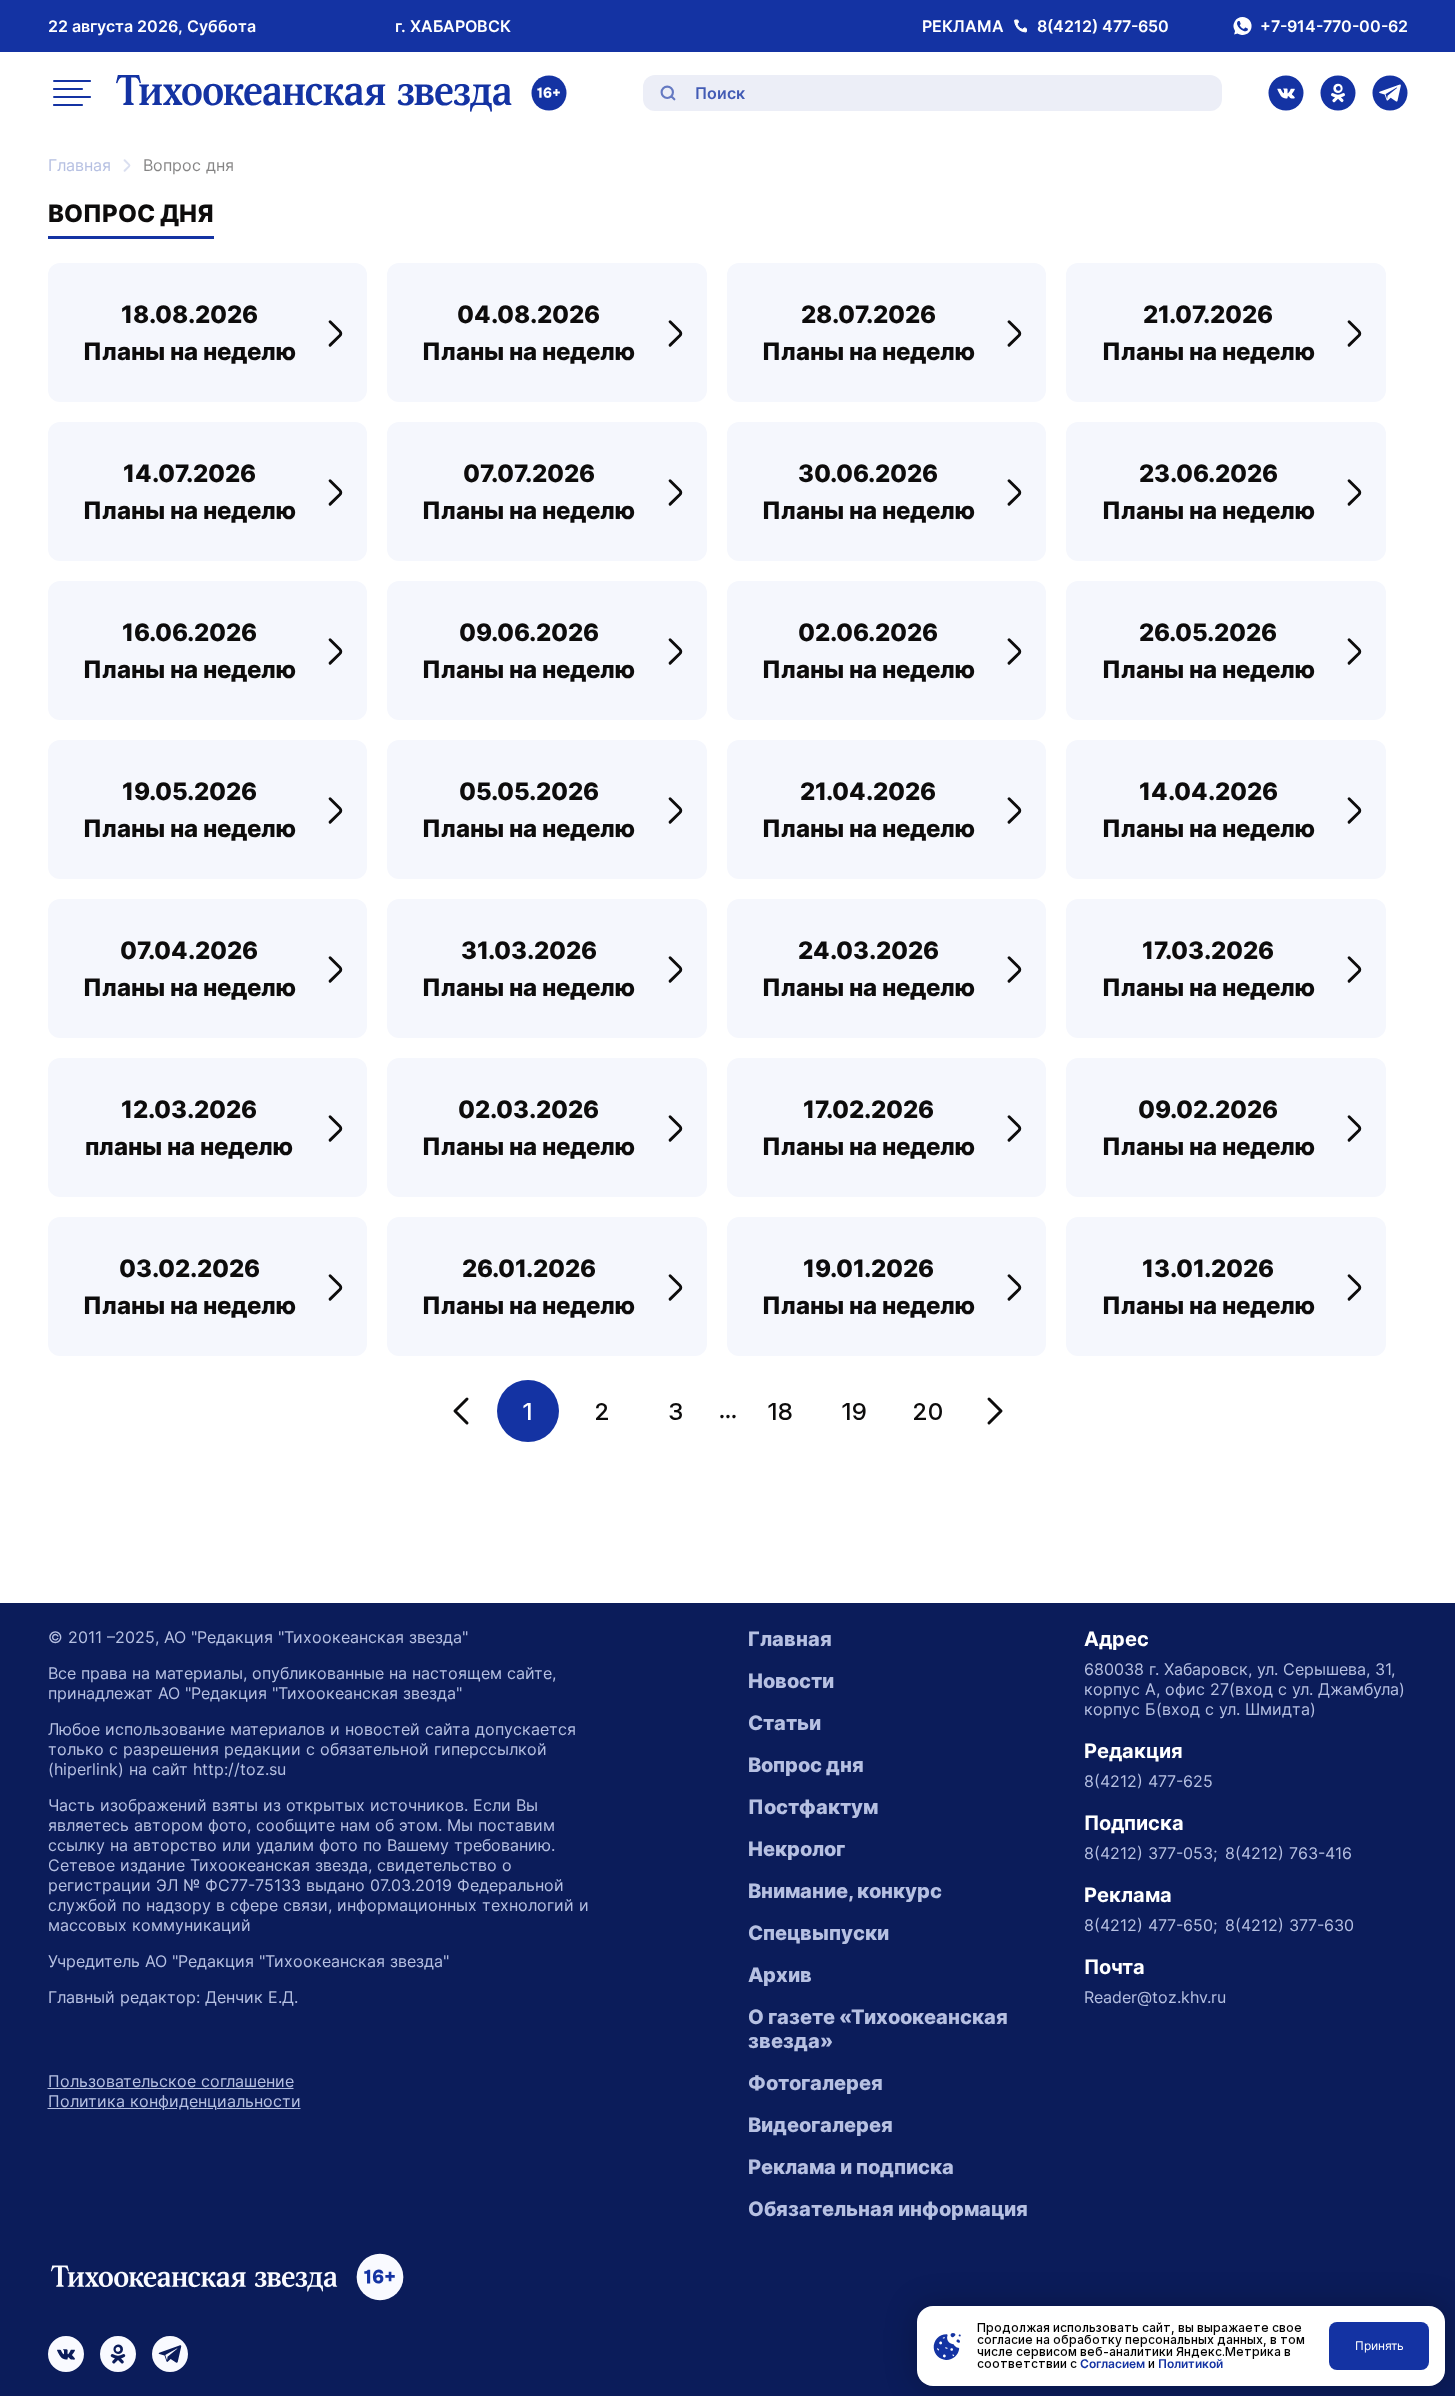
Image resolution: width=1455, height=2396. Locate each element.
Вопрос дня (806, 1765)
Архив (780, 1975)
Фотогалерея (815, 2083)
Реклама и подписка (851, 2167)
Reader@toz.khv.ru (1155, 1997)
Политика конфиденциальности (174, 2101)
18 (780, 1411)
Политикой (1190, 2363)
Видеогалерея (820, 2125)
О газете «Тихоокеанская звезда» (878, 2029)
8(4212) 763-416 (1288, 1853)
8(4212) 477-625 (1148, 1781)
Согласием (1112, 2363)
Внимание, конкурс (845, 1891)
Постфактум (813, 1807)
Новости (791, 1681)
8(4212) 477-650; (1150, 1925)
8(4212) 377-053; (1150, 1853)
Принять (1379, 2345)
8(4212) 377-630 (1289, 1925)
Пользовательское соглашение (171, 2081)
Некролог (796, 1849)
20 (927, 1411)
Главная (79, 165)
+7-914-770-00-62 (1334, 26)
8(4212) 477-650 (1103, 26)
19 (854, 1411)
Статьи (784, 1723)
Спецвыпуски (818, 1933)
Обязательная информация (888, 2209)
